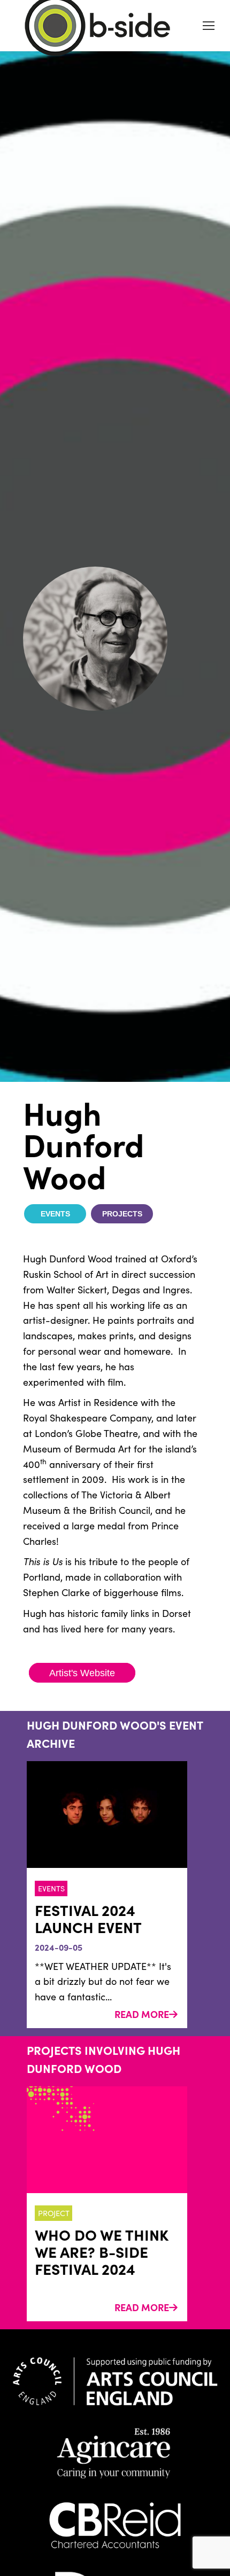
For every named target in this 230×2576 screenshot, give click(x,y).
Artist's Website (82, 1673)
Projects (122, 1214)
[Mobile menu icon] (209, 26)
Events (55, 1214)
